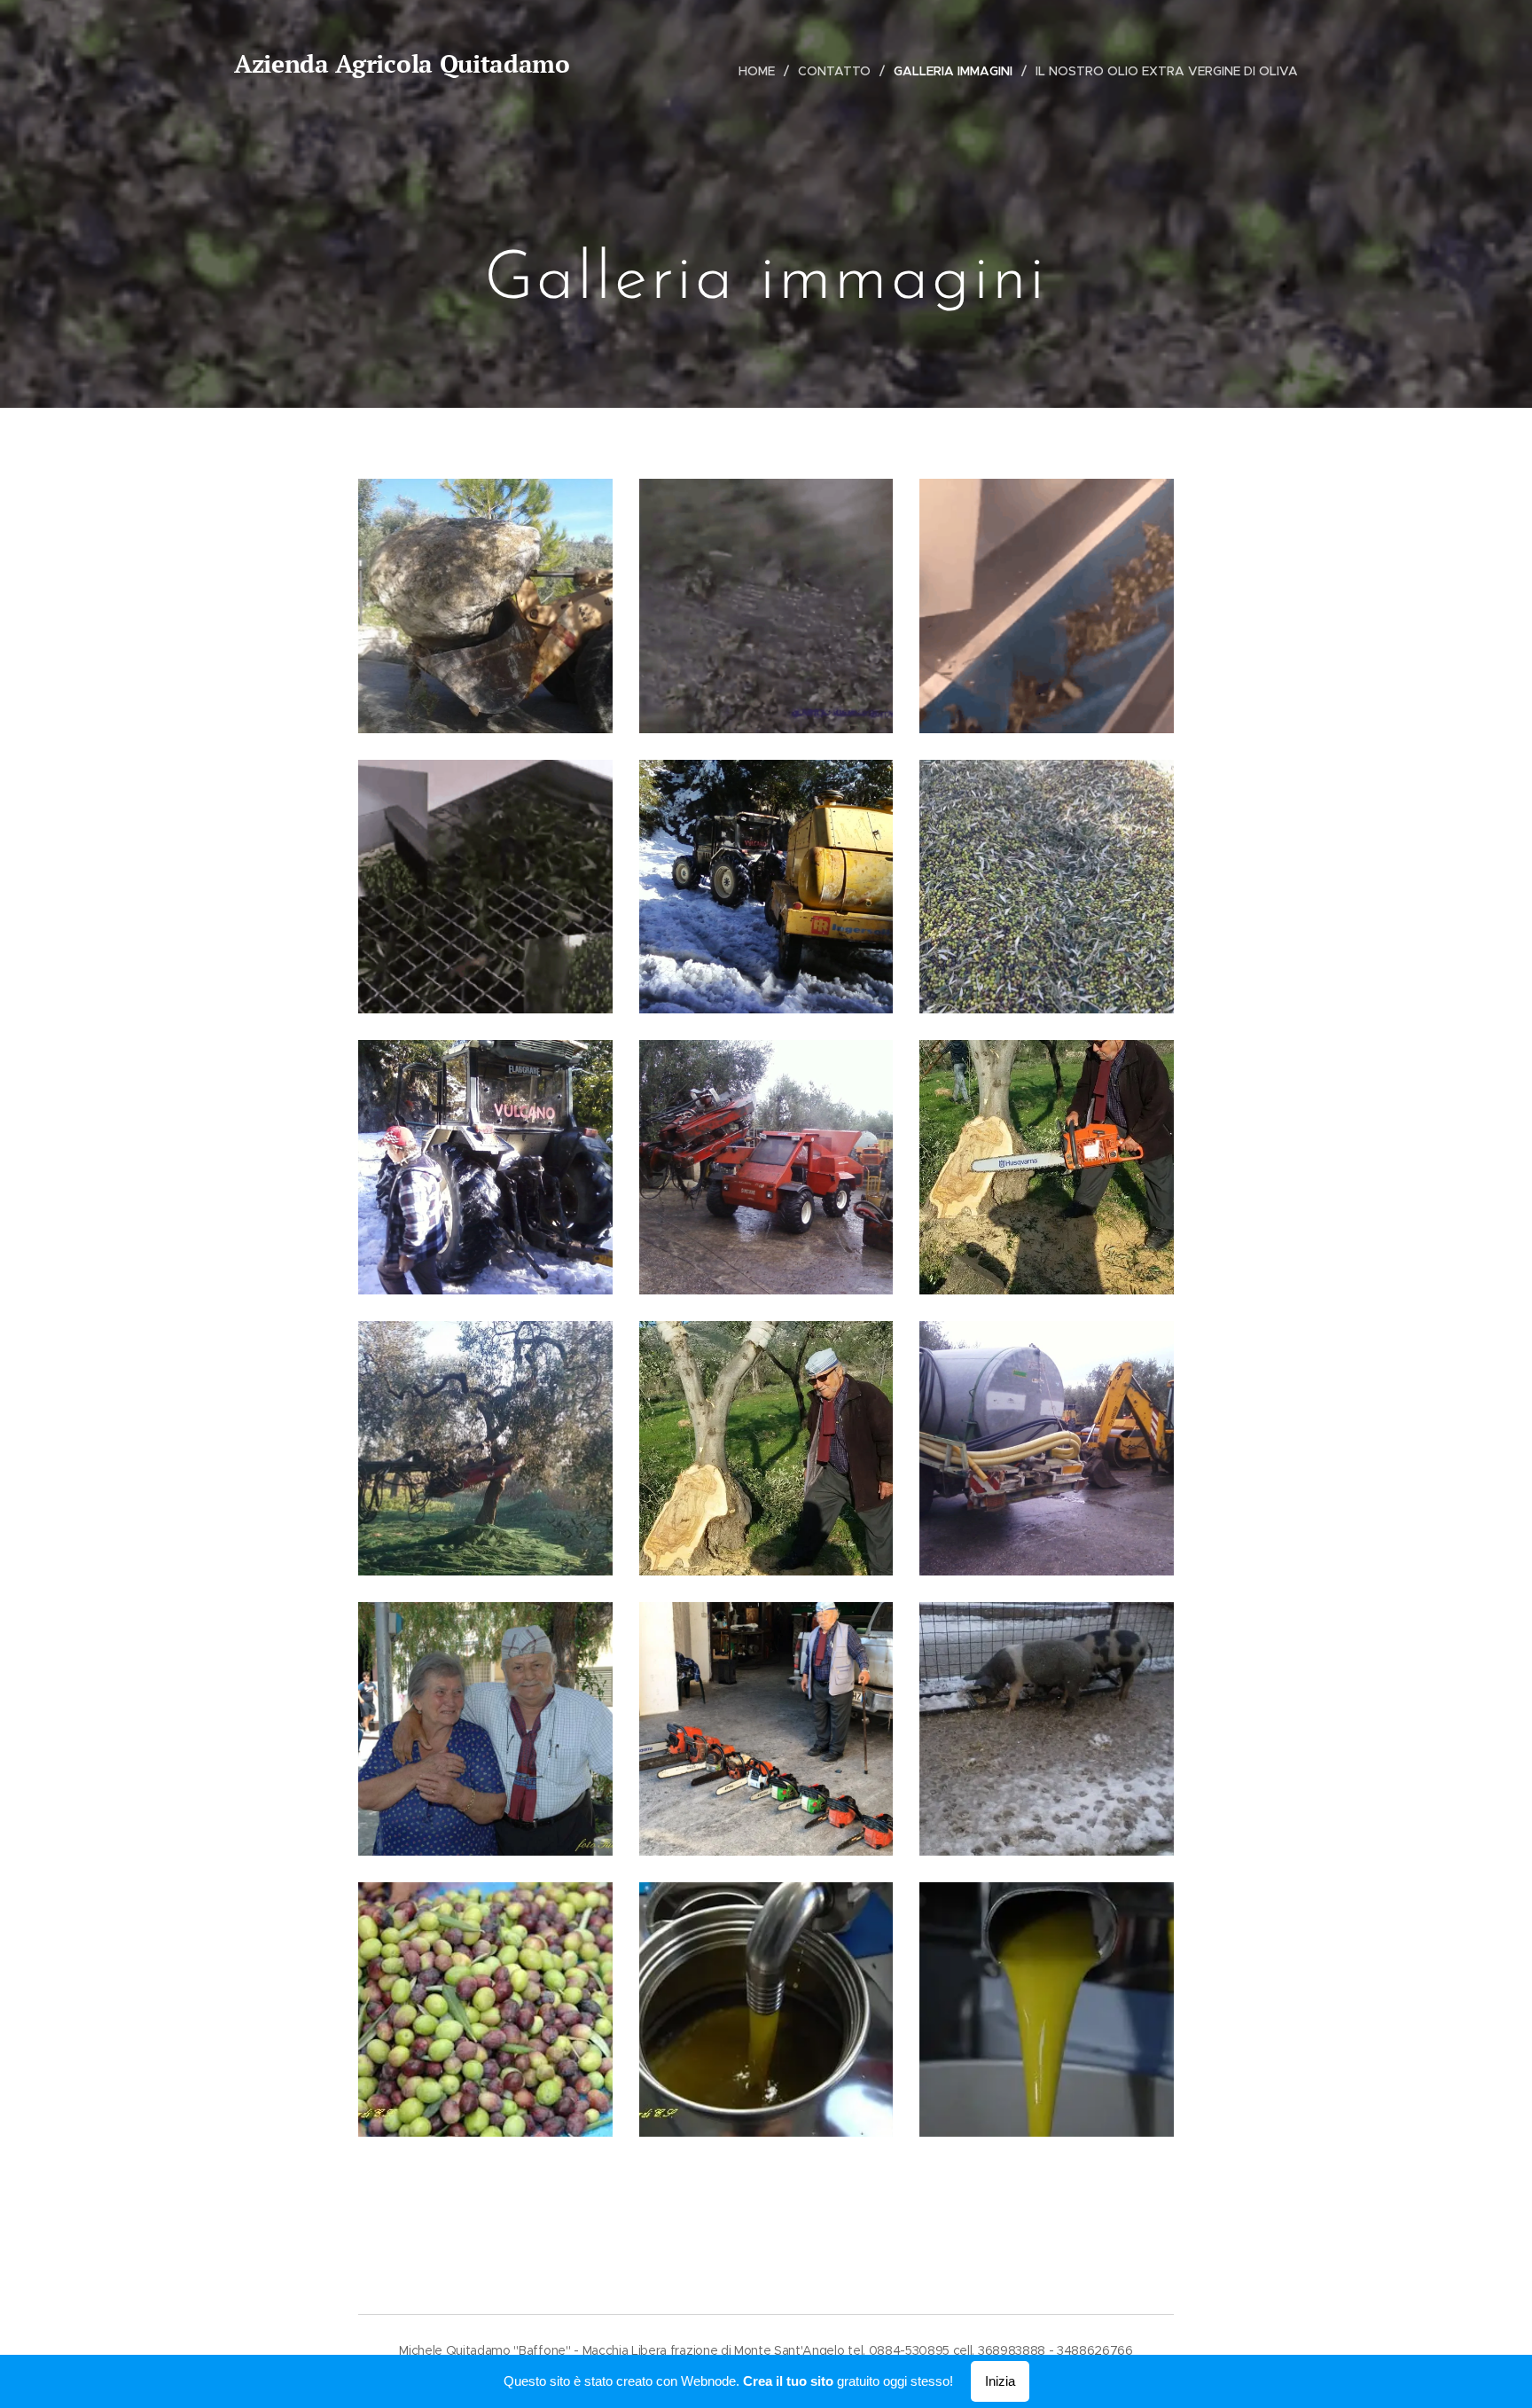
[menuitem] (762, 71)
